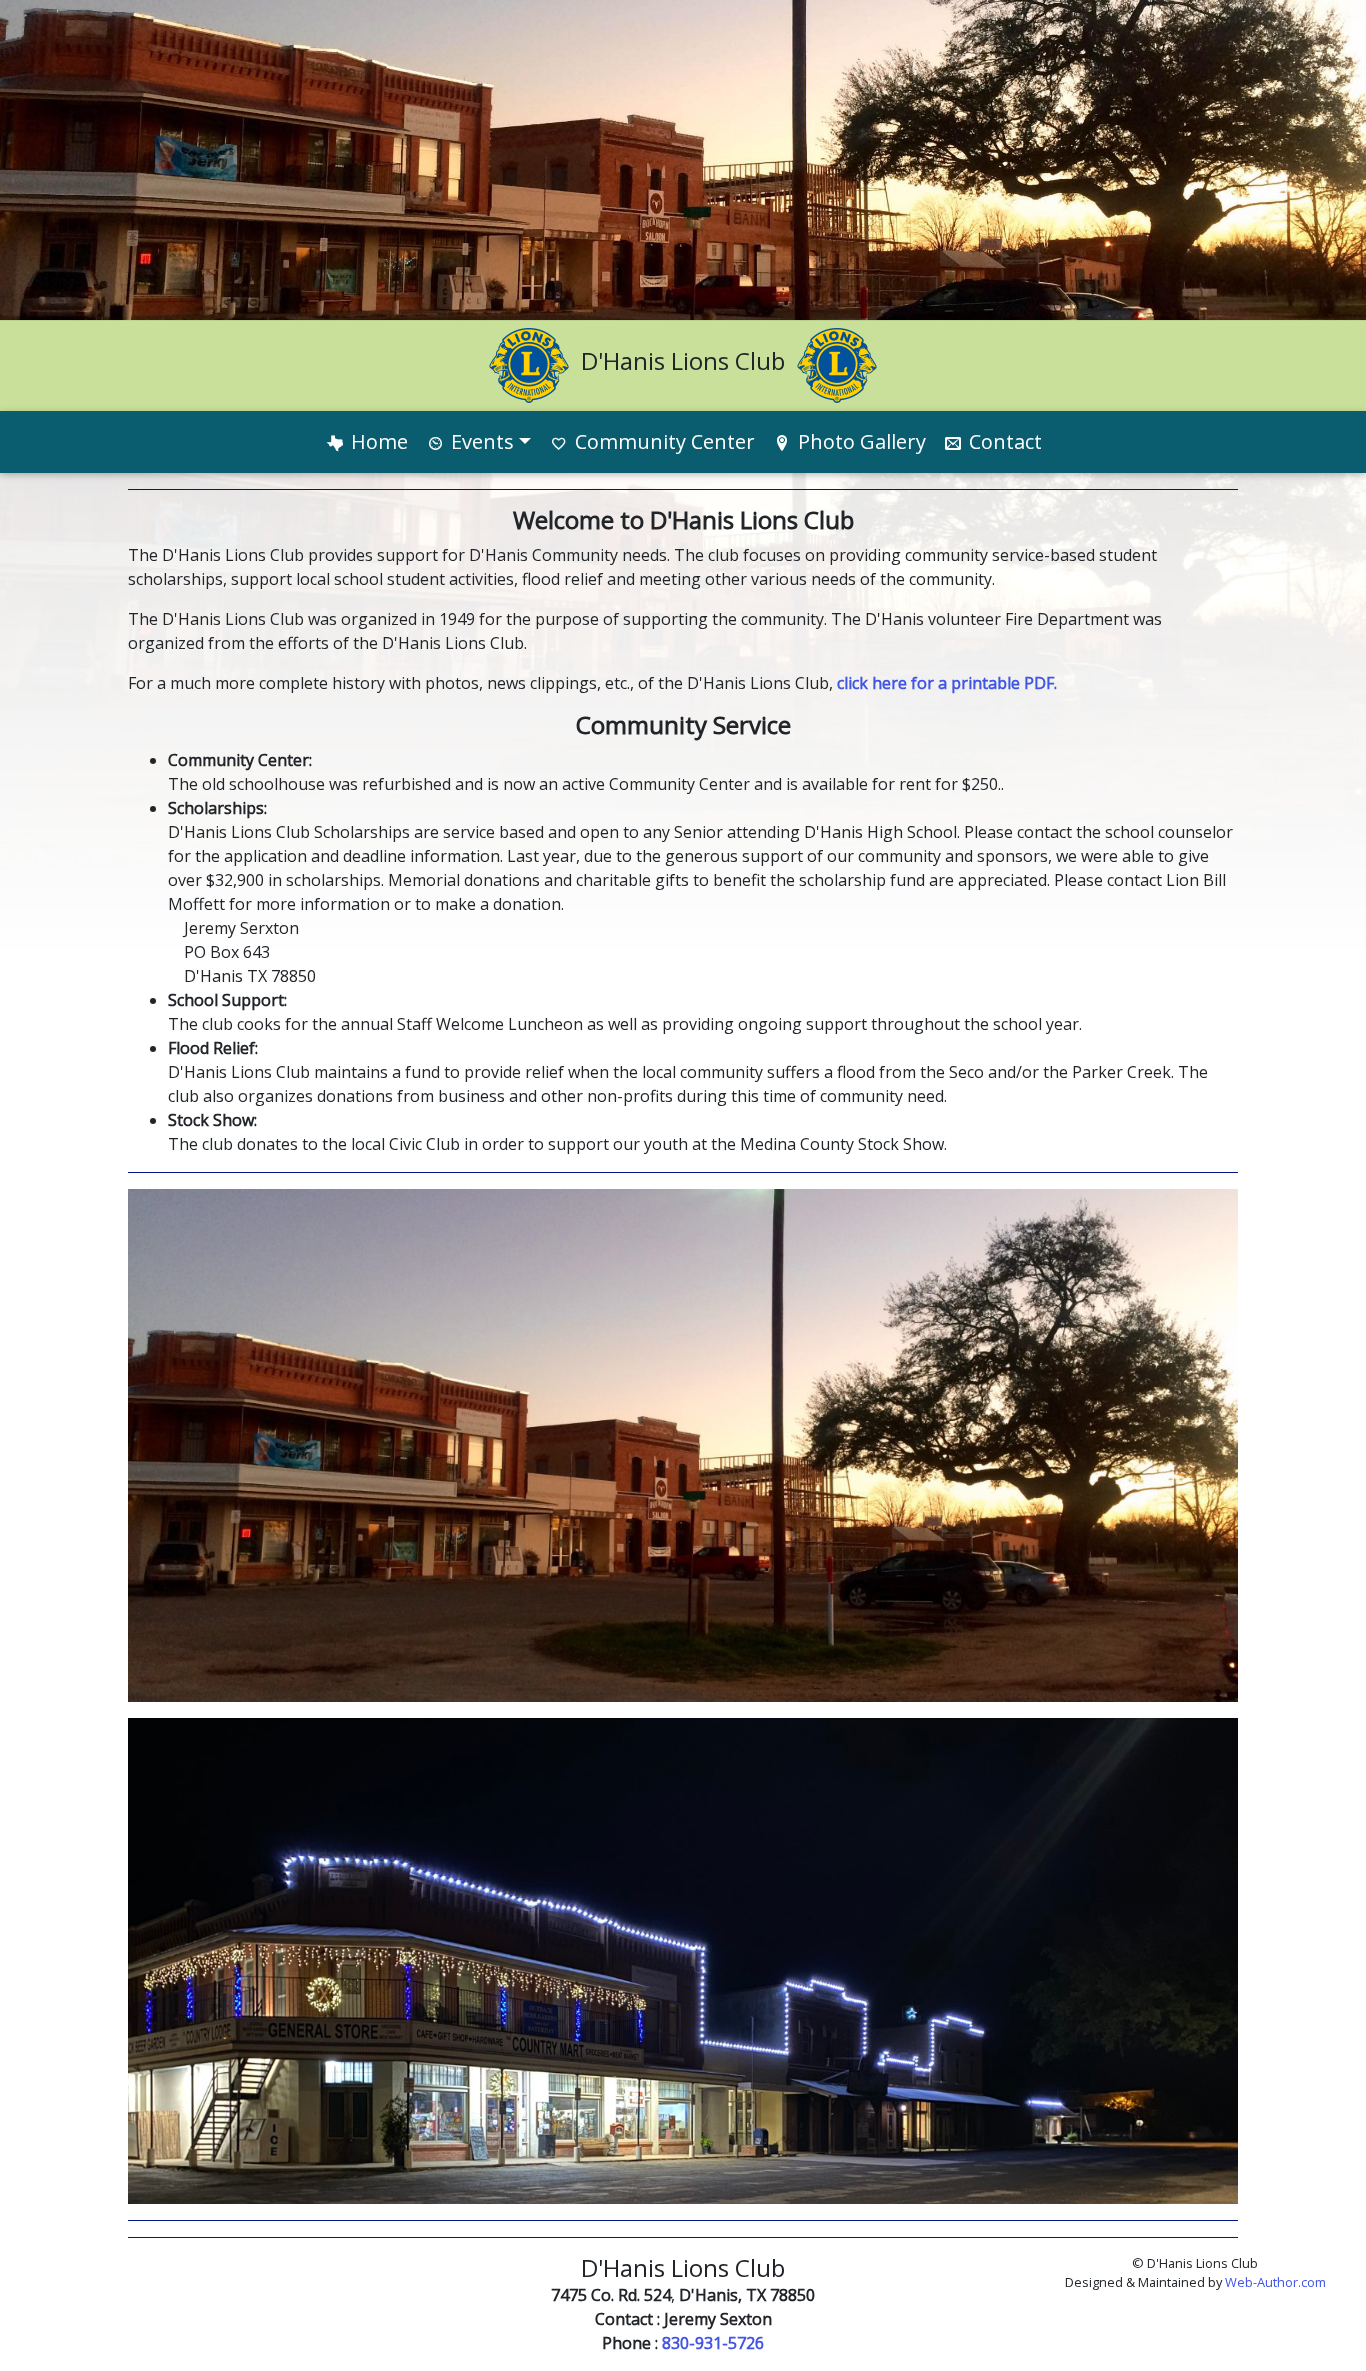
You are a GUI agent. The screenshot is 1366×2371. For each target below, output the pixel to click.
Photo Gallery (859, 441)
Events (480, 441)
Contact (1003, 441)
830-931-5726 (713, 2343)
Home (377, 441)
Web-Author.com (1275, 2282)
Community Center (662, 441)
